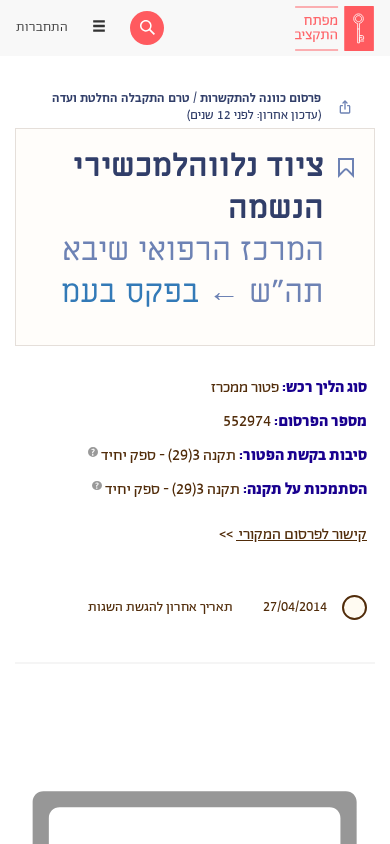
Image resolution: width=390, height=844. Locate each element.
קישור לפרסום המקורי (301, 534)
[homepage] (334, 28)
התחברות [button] (42, 27)
